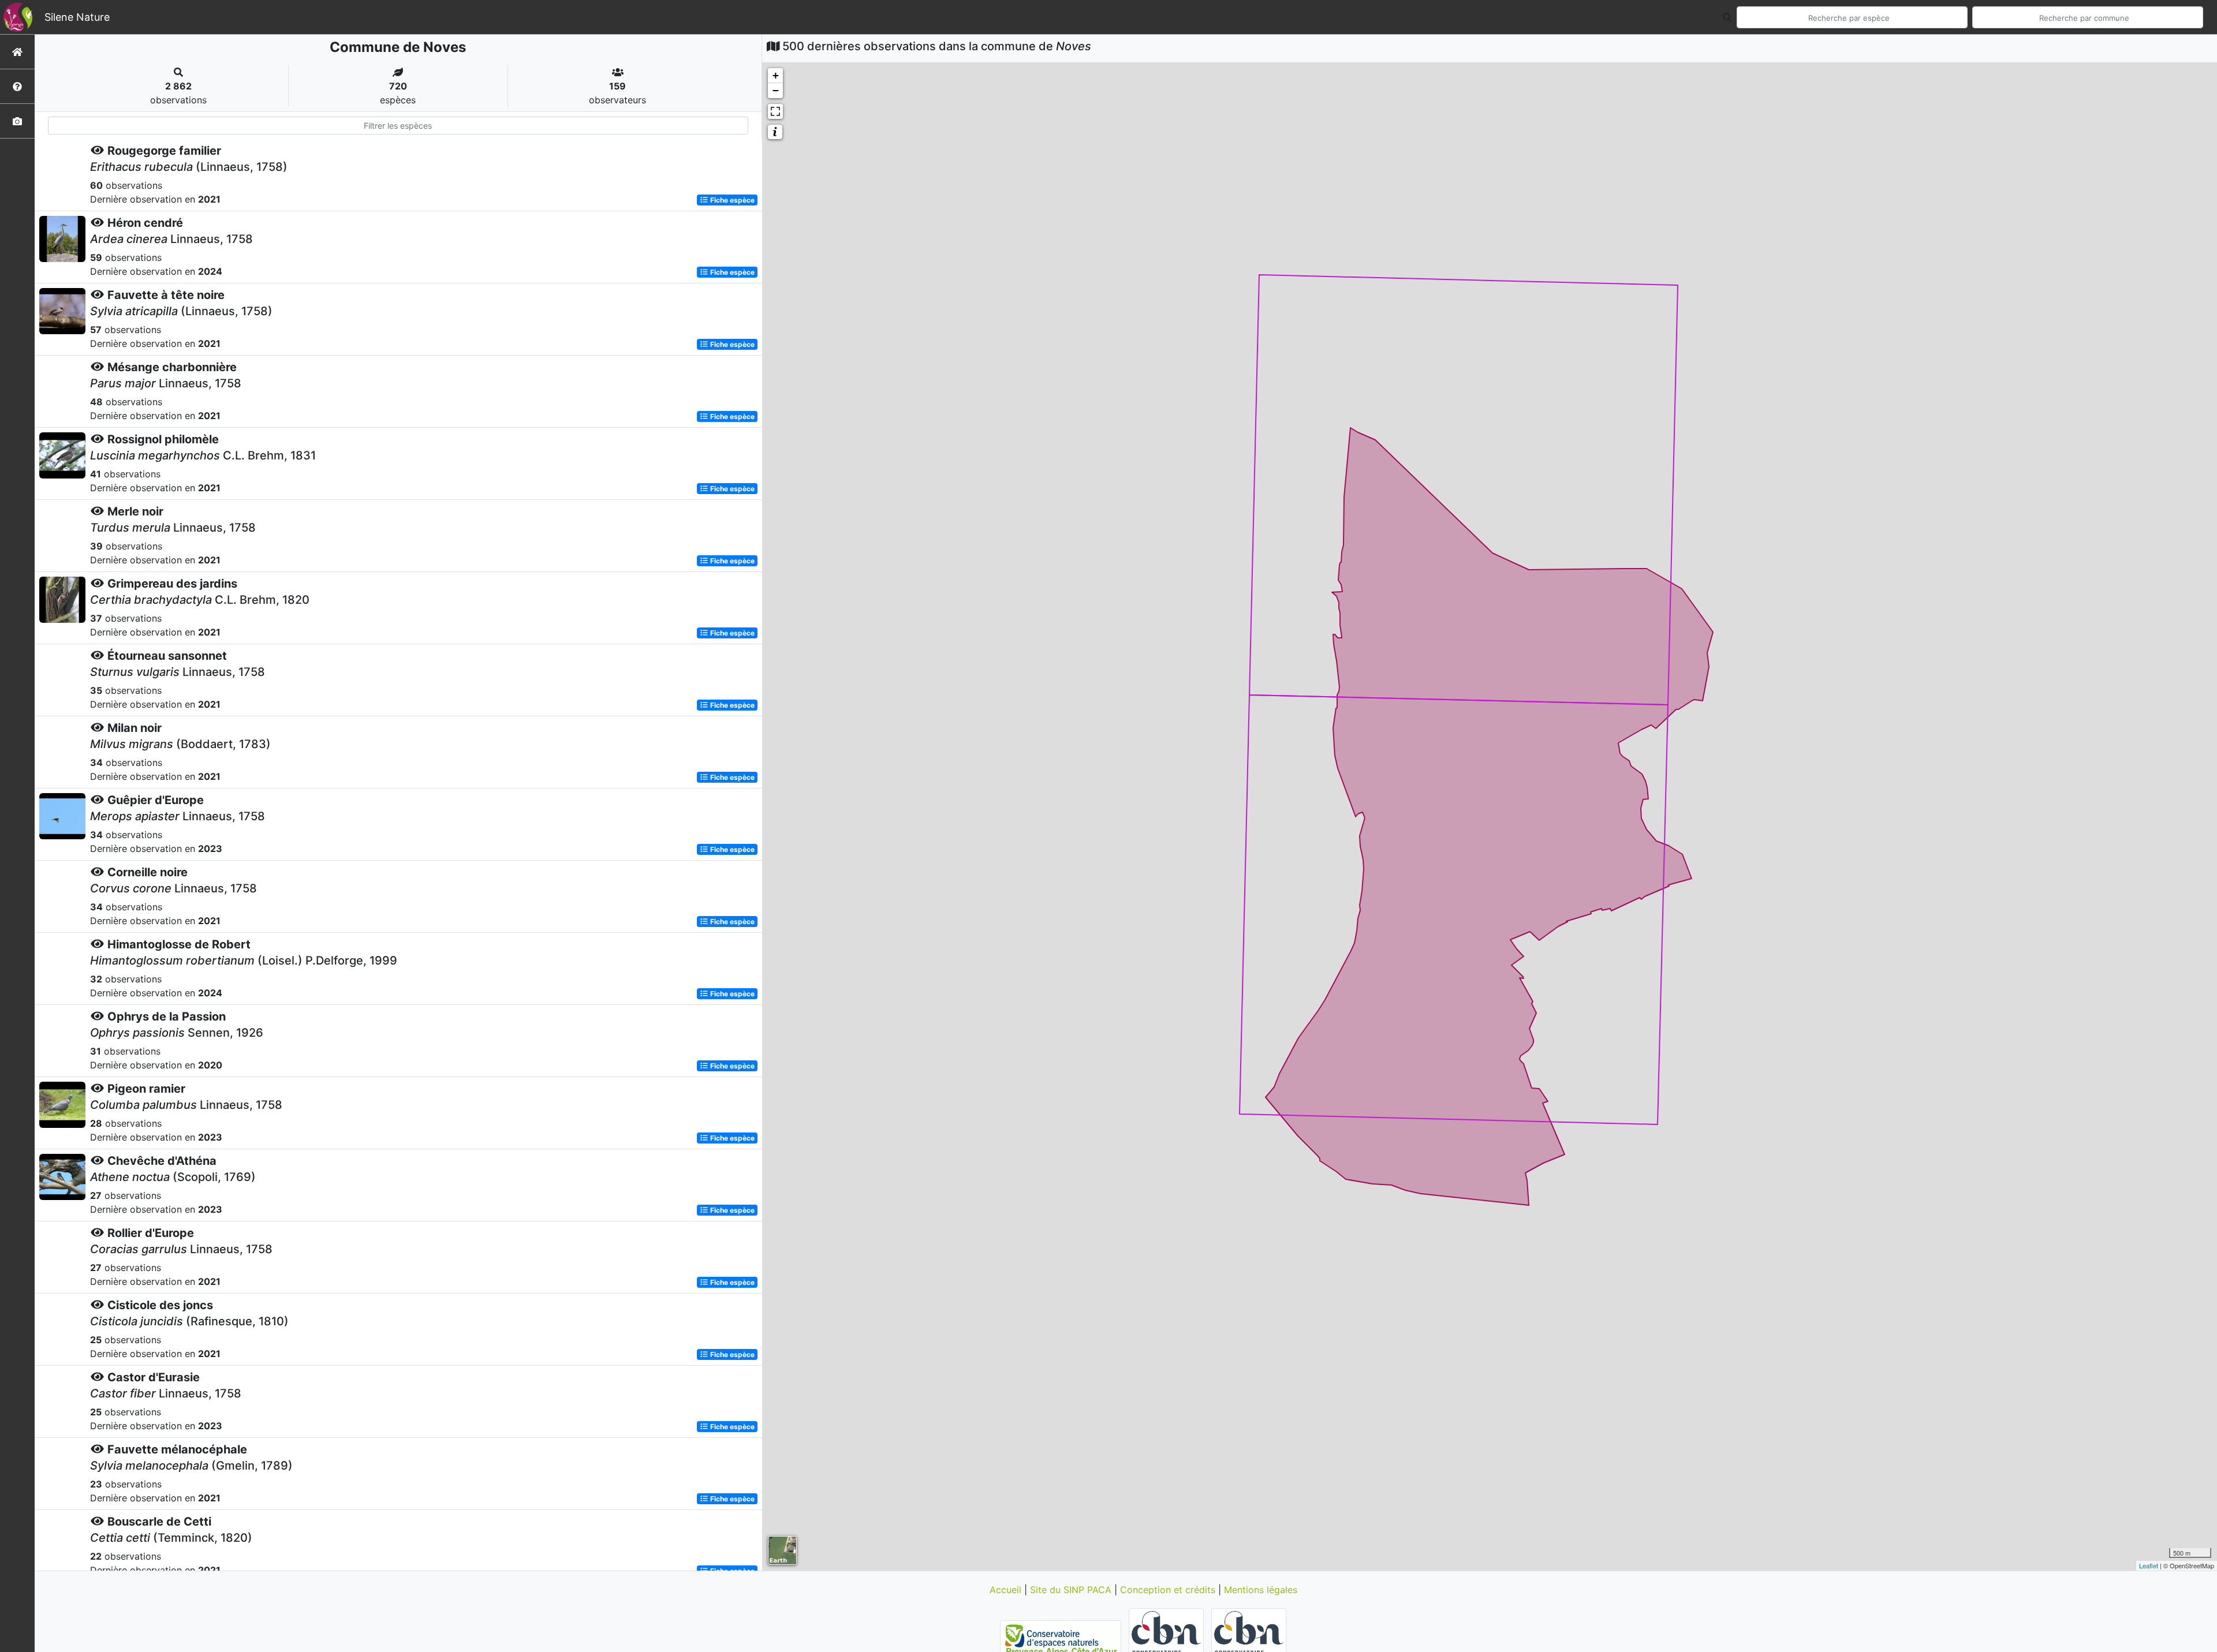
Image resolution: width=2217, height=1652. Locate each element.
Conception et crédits (1169, 1590)
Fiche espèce (731, 200)
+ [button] (776, 75)
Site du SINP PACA (1072, 1590)
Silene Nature (77, 17)
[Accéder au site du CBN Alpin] (1249, 1640)
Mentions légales (1261, 1590)
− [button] (776, 90)
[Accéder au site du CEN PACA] (1062, 1640)
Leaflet (2149, 1565)
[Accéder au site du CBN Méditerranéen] (1168, 1640)
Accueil (1007, 1590)
